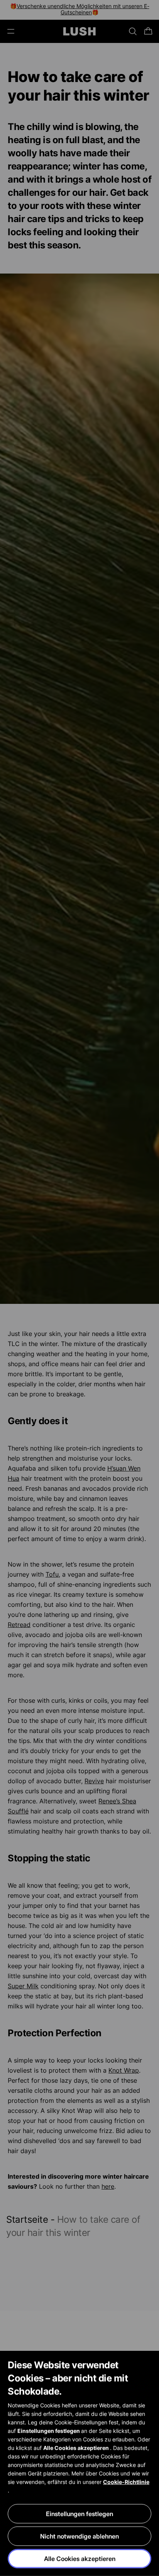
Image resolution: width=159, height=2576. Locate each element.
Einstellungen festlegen (79, 2514)
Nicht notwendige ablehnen (79, 2536)
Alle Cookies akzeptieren (80, 2559)
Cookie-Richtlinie (126, 2482)
